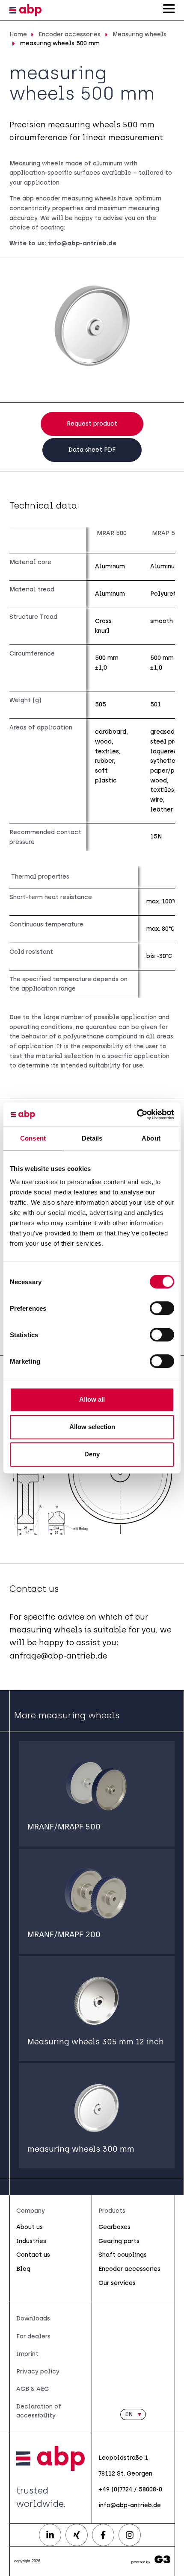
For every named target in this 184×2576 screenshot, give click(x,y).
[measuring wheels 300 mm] (97, 2108)
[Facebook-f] (103, 2535)
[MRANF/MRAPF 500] (97, 1786)
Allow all (92, 1399)
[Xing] (77, 2535)
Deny (92, 1454)
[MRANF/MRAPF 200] (97, 1894)
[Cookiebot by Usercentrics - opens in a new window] (137, 1115)
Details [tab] (92, 1138)
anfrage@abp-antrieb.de (58, 1656)
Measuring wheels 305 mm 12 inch (96, 2042)
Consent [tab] (33, 1138)
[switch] (162, 1308)
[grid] (92, 689)
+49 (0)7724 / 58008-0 (130, 2489)
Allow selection (92, 1427)
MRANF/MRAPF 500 (64, 1827)
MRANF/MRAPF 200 (64, 1935)
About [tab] (151, 1138)
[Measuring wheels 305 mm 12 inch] (97, 2001)
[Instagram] (130, 2535)
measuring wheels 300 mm (81, 2149)
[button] (133, 2414)
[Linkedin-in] (50, 2535)
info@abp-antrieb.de (82, 243)
